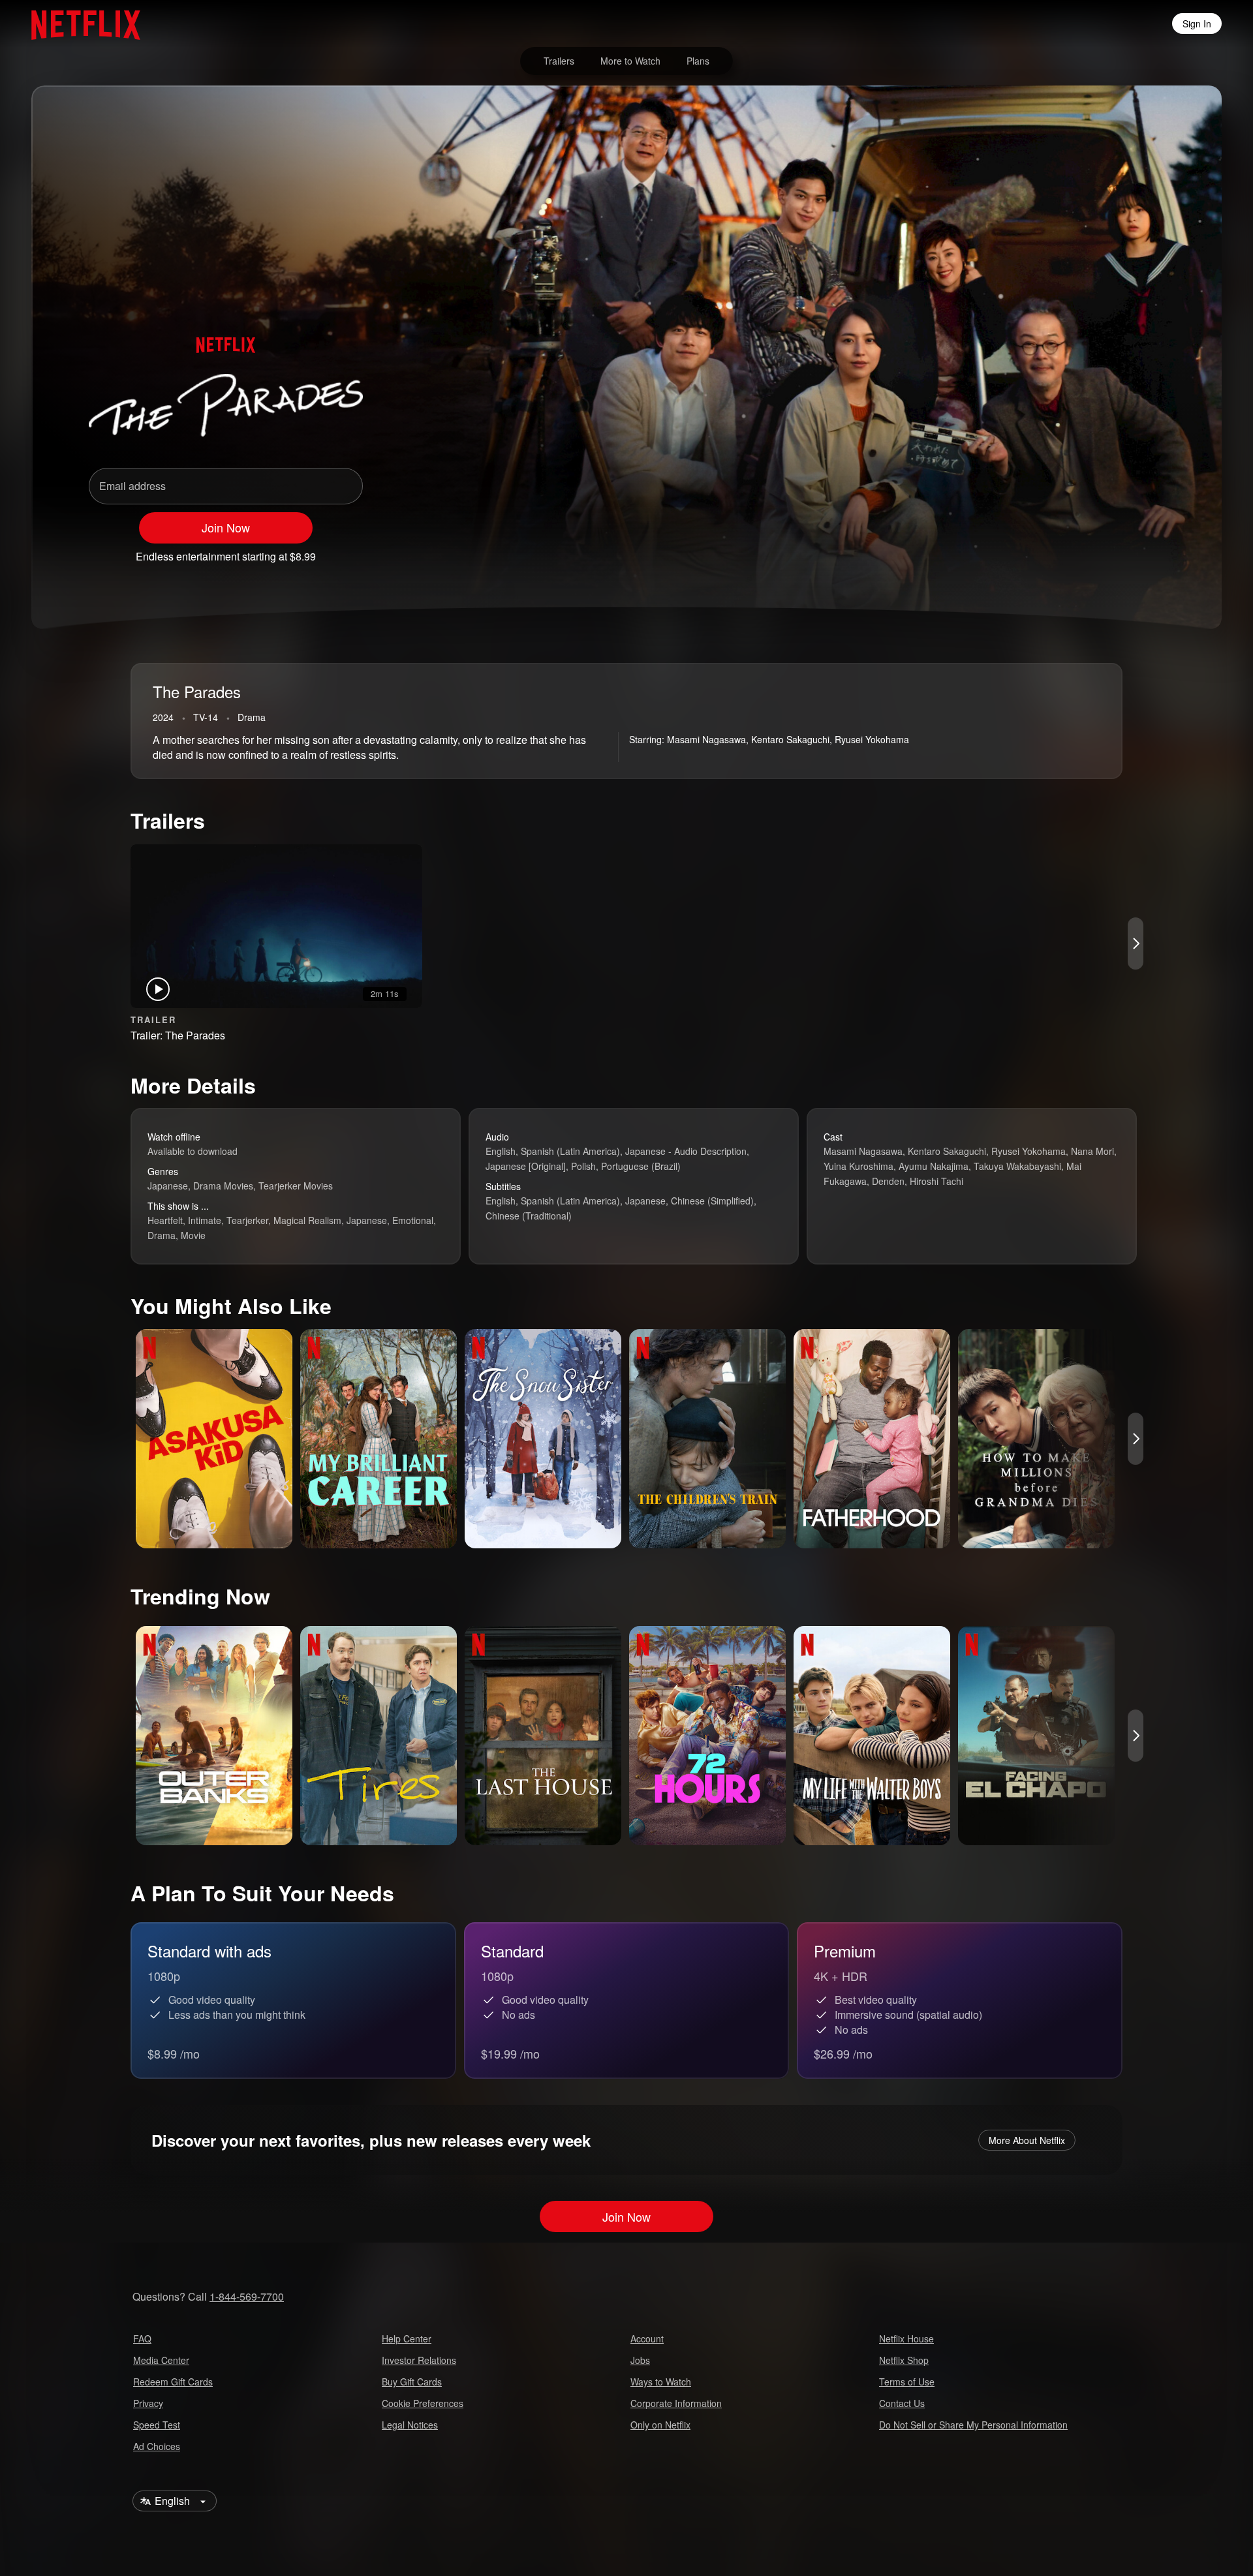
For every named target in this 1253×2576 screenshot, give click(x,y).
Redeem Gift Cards (173, 2382)
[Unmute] (1083, 551)
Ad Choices (157, 2446)
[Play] (1049, 551)
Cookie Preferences (423, 2403)
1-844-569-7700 (247, 2296)
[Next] (1136, 943)
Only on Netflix (660, 2425)
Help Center (407, 2338)
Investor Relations (419, 2360)
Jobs (640, 2360)
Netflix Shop (904, 2360)
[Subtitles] (1151, 551)
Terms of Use (907, 2382)
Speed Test (157, 2425)
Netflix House (906, 2338)
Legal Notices (410, 2425)
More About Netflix (1027, 2140)
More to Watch (630, 61)
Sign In (1197, 23)
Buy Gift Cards (412, 2382)
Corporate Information (676, 2403)
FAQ (142, 2338)
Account (647, 2338)
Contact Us (902, 2403)
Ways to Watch (661, 2382)
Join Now (226, 527)
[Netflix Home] (79, 23)
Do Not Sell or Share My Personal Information (973, 2425)
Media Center (161, 2360)
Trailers (559, 61)
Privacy (148, 2403)
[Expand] (1117, 551)
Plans (698, 61)
